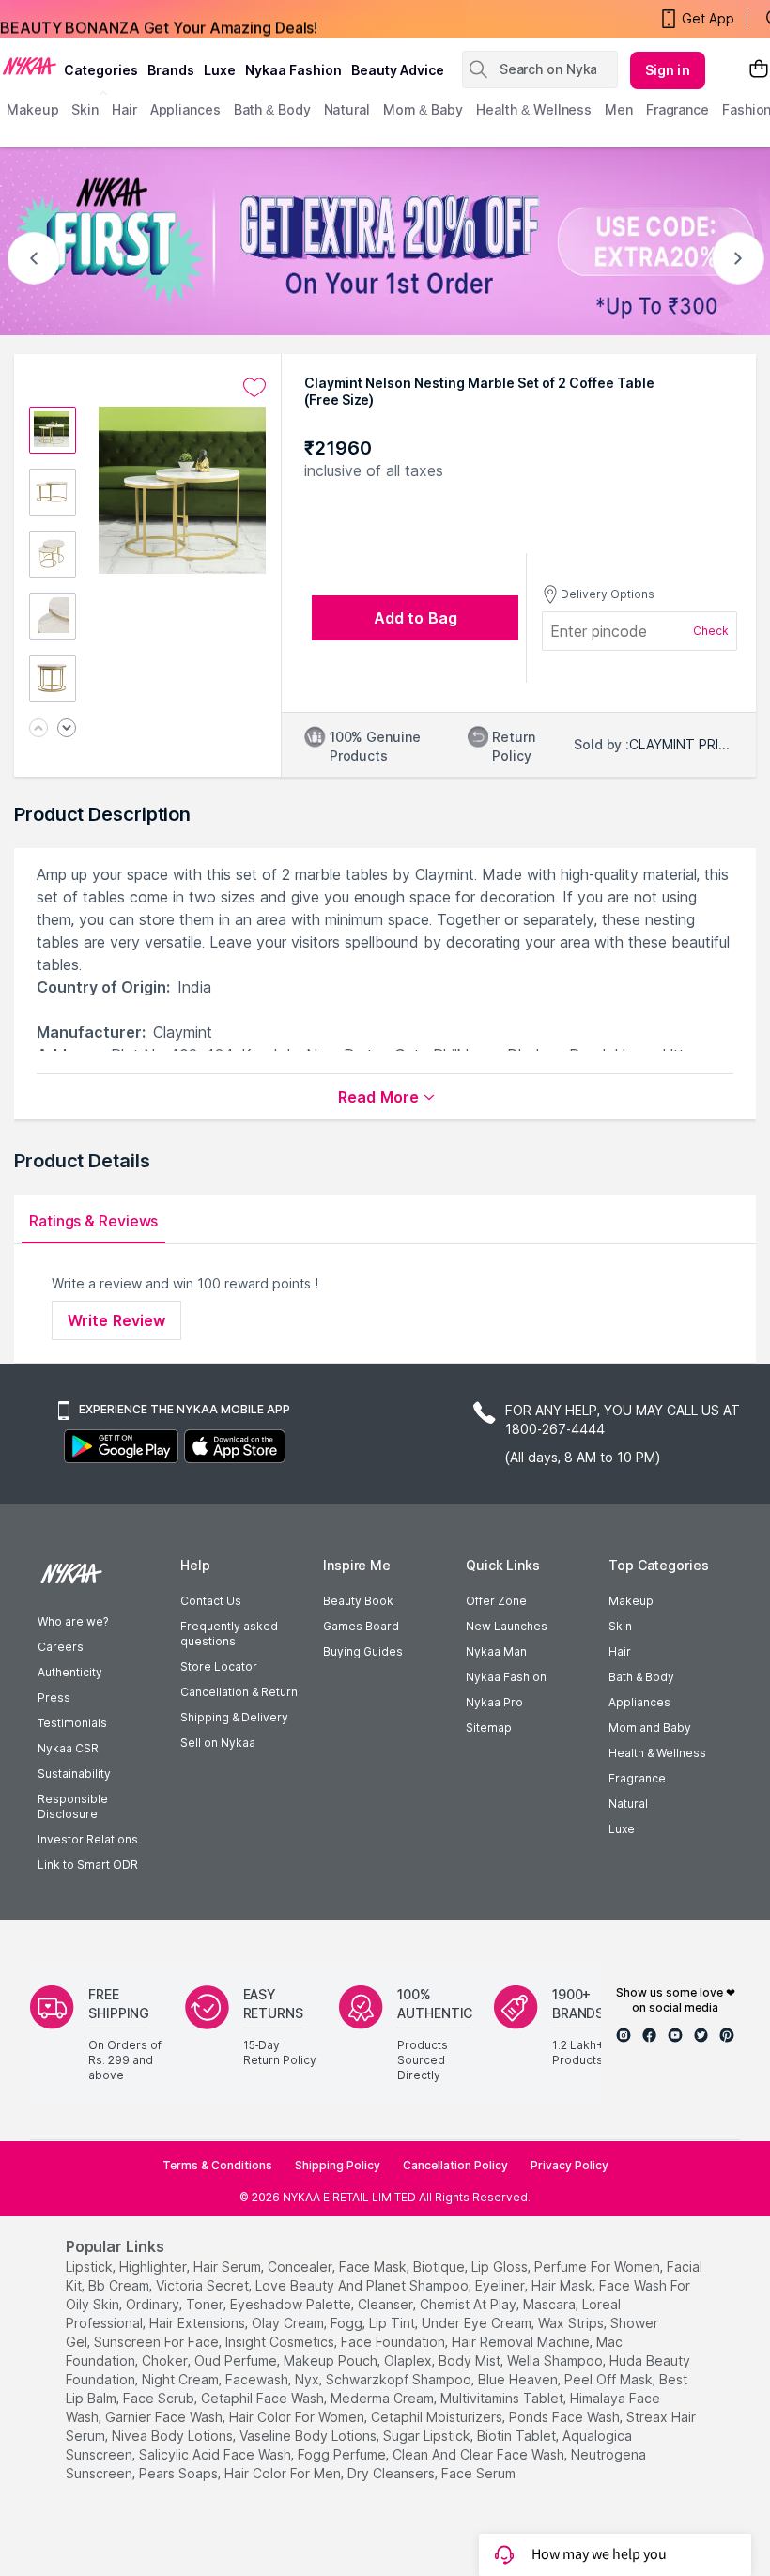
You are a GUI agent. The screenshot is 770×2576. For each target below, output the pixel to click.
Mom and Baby (650, 1728)
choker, (166, 2360)
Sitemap (489, 1728)
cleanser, (387, 2304)
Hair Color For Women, (298, 2417)
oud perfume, (237, 2360)
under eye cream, (478, 2323)
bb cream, (120, 2285)
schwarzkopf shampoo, (400, 2379)
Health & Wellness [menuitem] (534, 109)
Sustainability (74, 1774)
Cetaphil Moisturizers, (438, 2417)
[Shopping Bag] (759, 70)
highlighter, (154, 2267)
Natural (628, 1804)
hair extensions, (199, 2323)
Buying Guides (363, 1651)
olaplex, (409, 2360)
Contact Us (211, 1601)
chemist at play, (470, 2304)
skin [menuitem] (85, 109)
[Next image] (67, 729)
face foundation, (394, 2342)
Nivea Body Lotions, (174, 2436)
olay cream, (289, 2323)
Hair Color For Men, (284, 2473)
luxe (220, 70)
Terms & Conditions (217, 2165)
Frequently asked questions (229, 1634)
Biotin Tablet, (518, 2436)
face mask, (374, 2267)
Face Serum (478, 2473)
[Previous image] (38, 729)
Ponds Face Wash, (566, 2417)
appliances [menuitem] (185, 109)
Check (711, 631)
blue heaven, (519, 2379)
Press (54, 1697)
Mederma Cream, (384, 2398)
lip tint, (393, 2323)
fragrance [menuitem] (678, 109)
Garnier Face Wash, (165, 2417)
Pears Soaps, (180, 2473)
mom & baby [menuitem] (423, 109)
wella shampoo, (556, 2360)
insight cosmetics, (281, 2342)
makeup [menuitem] (32, 109)
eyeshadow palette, (292, 2304)
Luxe (622, 1829)
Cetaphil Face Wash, (264, 2398)
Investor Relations (88, 1839)
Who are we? (73, 1621)
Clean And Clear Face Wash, (480, 2454)
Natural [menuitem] (347, 109)
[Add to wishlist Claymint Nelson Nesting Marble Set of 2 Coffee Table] (254, 388)
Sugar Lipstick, (428, 2436)
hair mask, (563, 2285)
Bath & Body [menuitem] (272, 109)
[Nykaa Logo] (30, 65)
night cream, (182, 2379)
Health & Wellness (657, 1753)
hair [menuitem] (124, 109)
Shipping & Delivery (234, 1717)
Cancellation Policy (455, 2165)
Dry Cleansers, (393, 2473)
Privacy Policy (570, 2165)
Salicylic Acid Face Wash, (216, 2454)
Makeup (631, 1601)
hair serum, (229, 2267)
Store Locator (219, 1666)
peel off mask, (610, 2379)
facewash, (258, 2379)
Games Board (361, 1626)
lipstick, (91, 2267)
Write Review (116, 1320)
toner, (206, 2304)
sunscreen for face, (158, 2342)
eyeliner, (501, 2285)
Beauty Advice (398, 70)
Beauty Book (358, 1601)
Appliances (639, 1702)
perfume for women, (599, 2267)
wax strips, (572, 2323)
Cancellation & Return (239, 1692)
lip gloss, (501, 2267)
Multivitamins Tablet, (503, 2398)
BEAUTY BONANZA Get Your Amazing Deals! (159, 19)
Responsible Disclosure (73, 1806)
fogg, (348, 2323)
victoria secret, (204, 2285)
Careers (61, 1647)
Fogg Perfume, (343, 2454)
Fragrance (637, 1778)
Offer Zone (496, 1601)
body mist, (471, 2360)
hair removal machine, (522, 2342)
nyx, (308, 2379)
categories (101, 70)
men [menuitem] (619, 109)
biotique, (440, 2267)
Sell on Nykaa (218, 1743)
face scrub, (160, 2398)
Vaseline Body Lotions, (309, 2436)
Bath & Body (641, 1677)
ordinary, (154, 2304)
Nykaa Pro (494, 1702)
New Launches (507, 1626)
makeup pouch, (332, 2360)
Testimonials (72, 1723)
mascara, (551, 2304)
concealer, (301, 2267)
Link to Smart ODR (88, 1865)
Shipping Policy (338, 2165)
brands (171, 70)
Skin (620, 1626)
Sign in (668, 70)
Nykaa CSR (68, 1748)
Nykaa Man (496, 1651)
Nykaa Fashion (293, 70)
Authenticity (70, 1672)
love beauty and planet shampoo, (363, 2285)
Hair (620, 1651)
